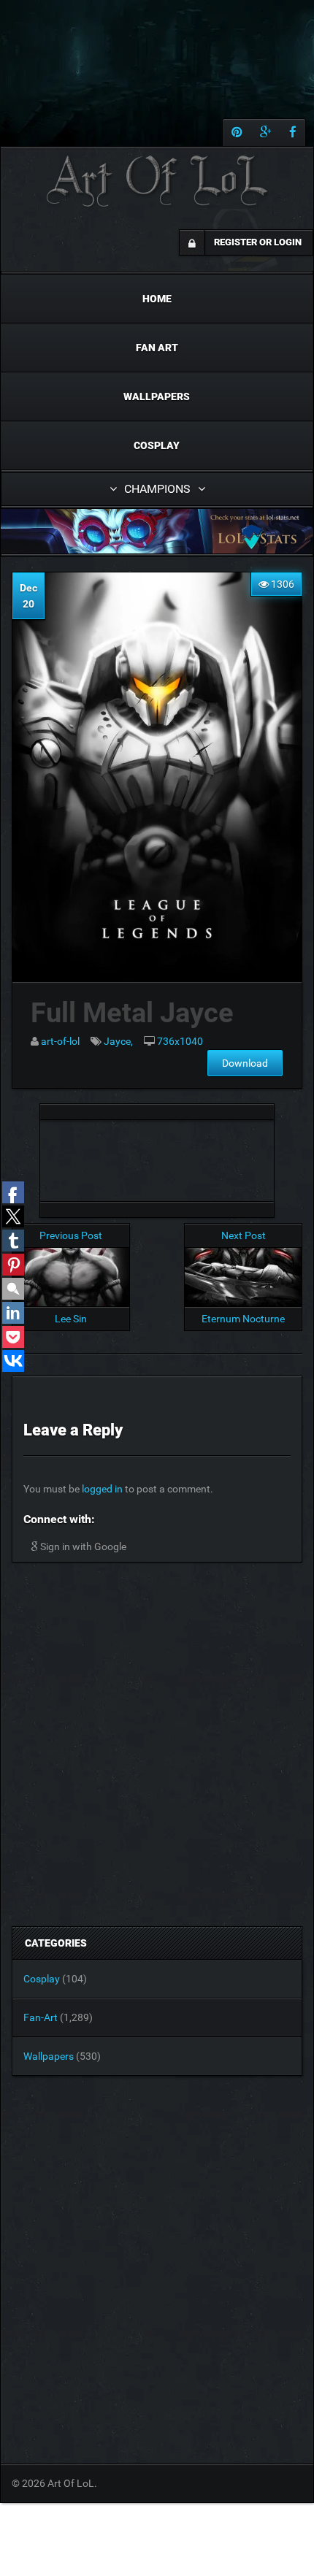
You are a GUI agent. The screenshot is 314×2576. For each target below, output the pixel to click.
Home (157, 299)
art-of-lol (60, 1041)
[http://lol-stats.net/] (157, 531)
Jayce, (118, 1041)
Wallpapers (157, 396)
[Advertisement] (157, 1157)
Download (245, 1063)
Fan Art (157, 348)
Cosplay (157, 445)
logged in (102, 1489)
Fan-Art (41, 2017)
